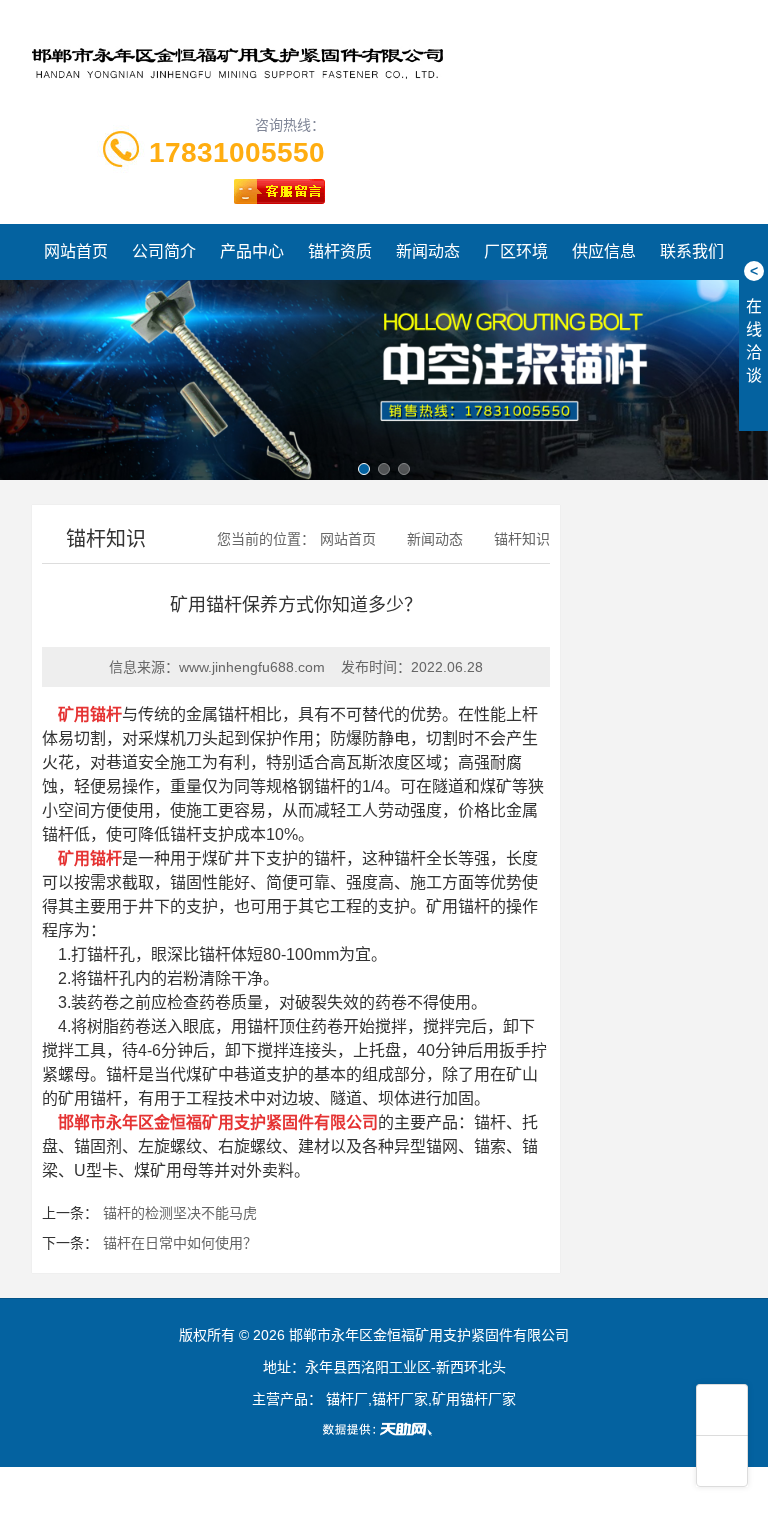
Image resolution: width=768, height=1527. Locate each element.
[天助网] (384, 1429)
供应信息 (604, 251)
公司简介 (164, 251)
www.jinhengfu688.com (252, 667)
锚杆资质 (340, 251)
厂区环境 (516, 251)
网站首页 (76, 251)
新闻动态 (428, 251)
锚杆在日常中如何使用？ (180, 1243)
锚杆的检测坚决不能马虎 (180, 1213)
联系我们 (692, 251)
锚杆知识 (522, 539)
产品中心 (252, 251)
